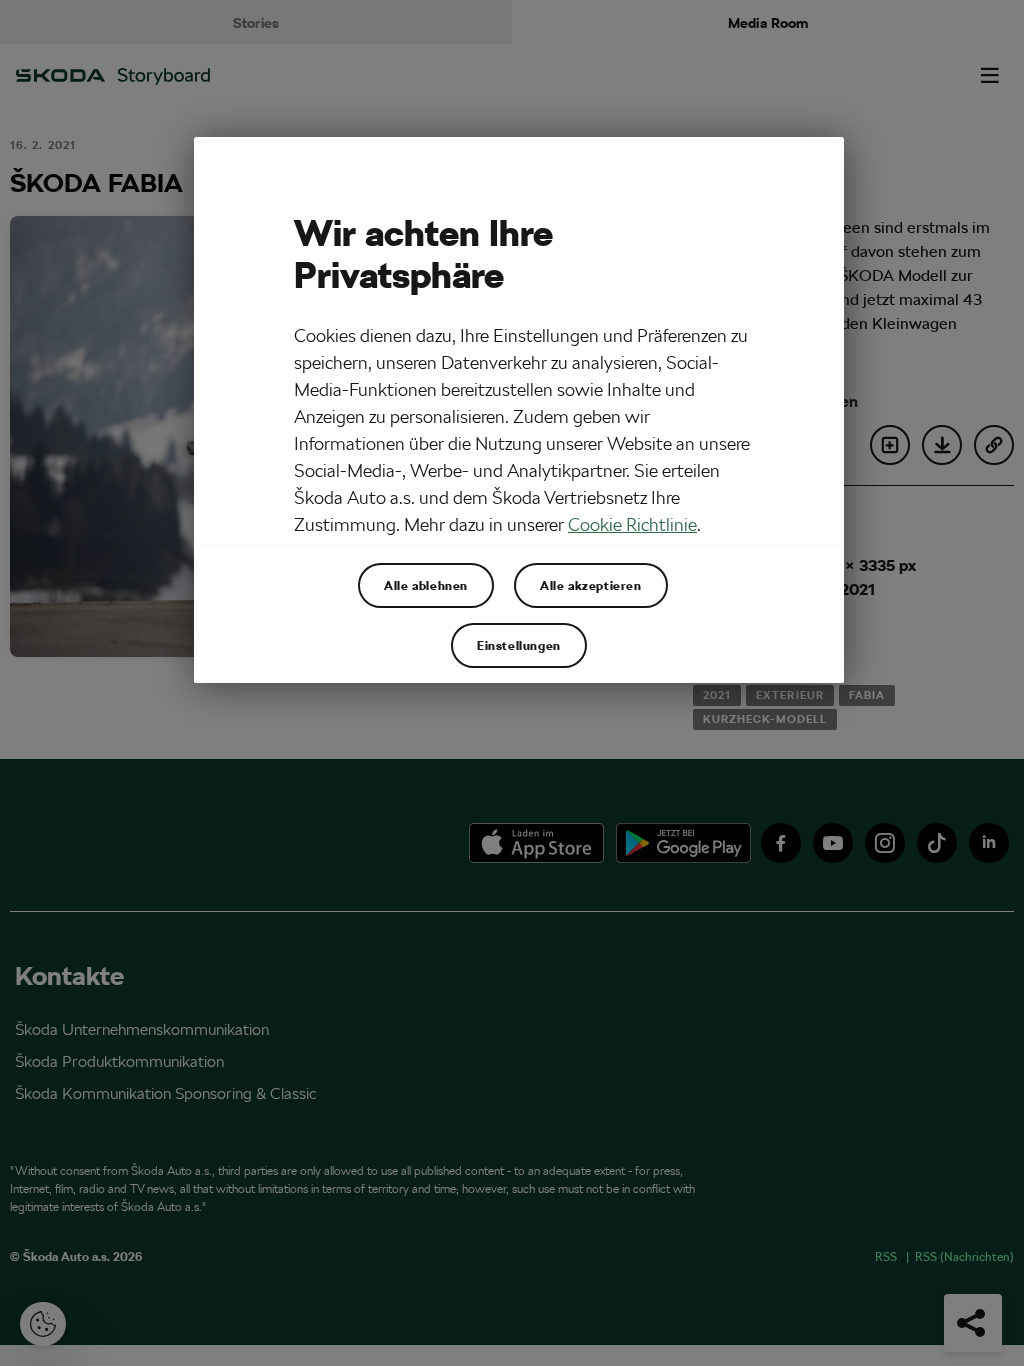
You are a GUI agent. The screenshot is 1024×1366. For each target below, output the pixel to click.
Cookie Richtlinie (632, 524)
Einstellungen (519, 645)
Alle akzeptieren (591, 585)
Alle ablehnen (426, 585)
